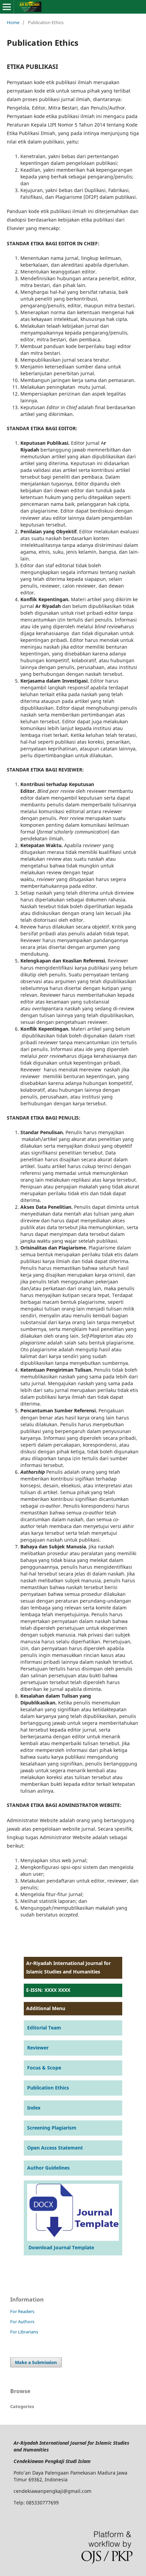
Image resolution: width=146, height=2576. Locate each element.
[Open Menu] (7, 7)
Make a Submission (36, 2362)
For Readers (22, 2311)
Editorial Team (44, 2028)
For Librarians (24, 2332)
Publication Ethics (48, 2088)
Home (13, 22)
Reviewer (38, 2048)
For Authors (22, 2322)
